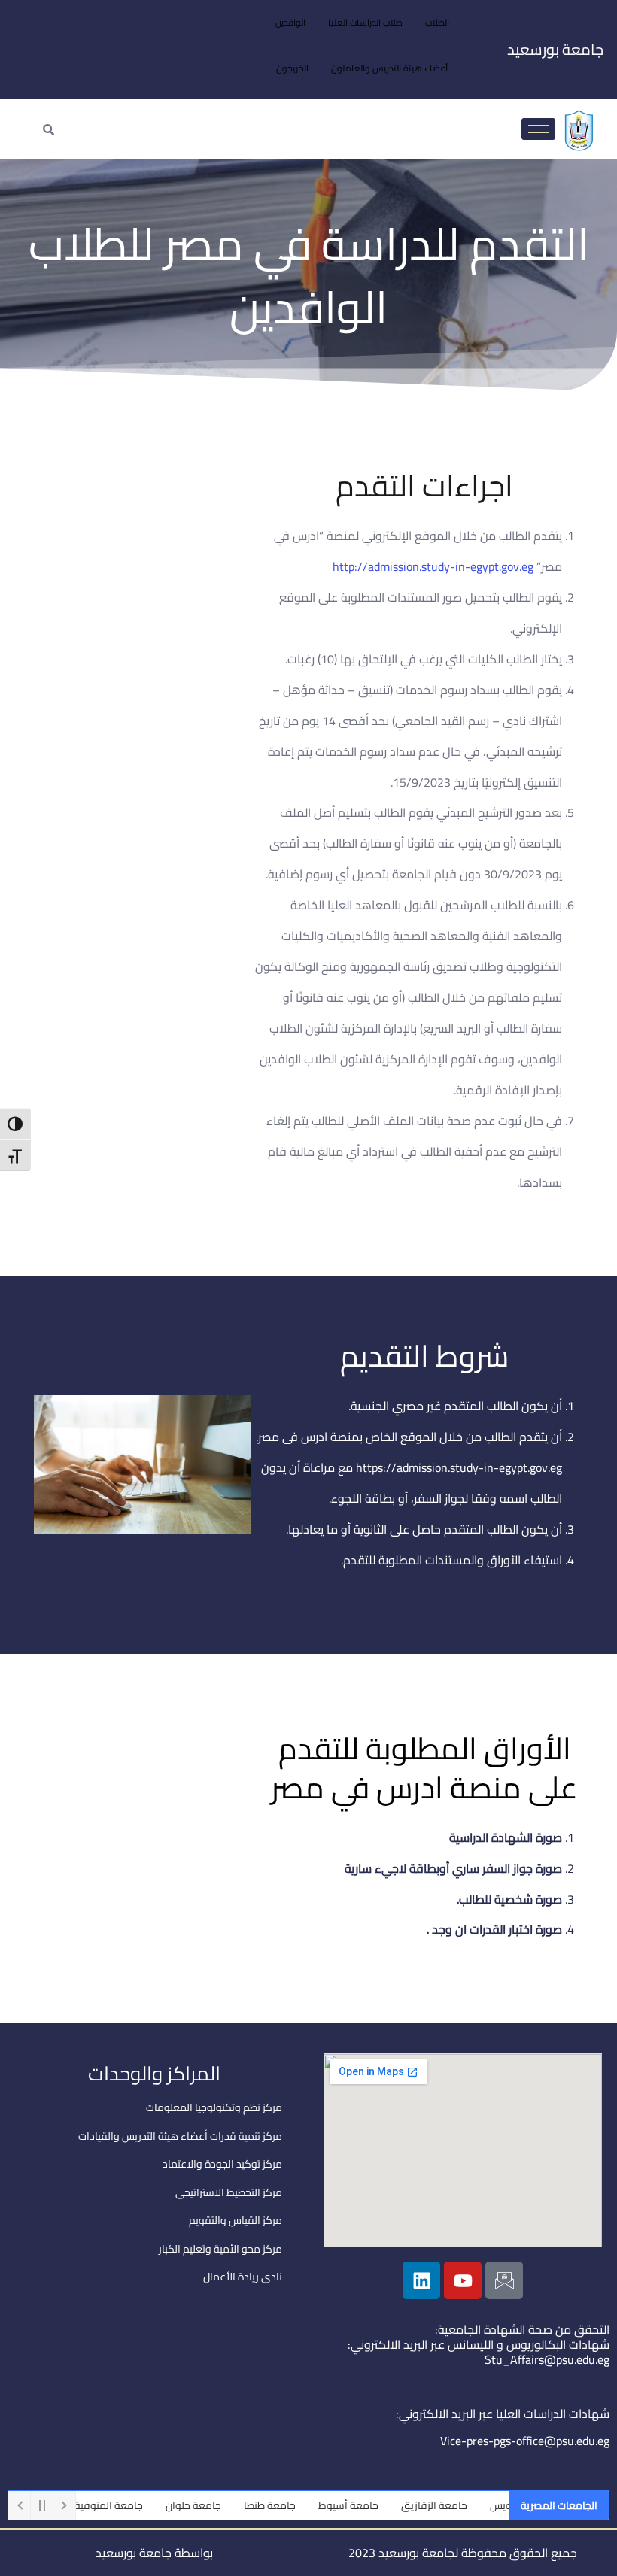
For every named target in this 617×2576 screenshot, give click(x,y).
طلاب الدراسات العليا (365, 22)
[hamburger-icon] (538, 129)
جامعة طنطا (304, 2505)
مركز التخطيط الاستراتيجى (229, 2192)
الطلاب (437, 22)
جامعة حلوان (227, 2505)
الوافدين (290, 22)
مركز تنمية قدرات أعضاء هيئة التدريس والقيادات (180, 2136)
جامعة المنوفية (143, 2505)
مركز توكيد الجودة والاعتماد (222, 2164)
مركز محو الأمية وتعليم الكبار (220, 2249)
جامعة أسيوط (382, 2505)
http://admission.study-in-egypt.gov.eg (433, 566)
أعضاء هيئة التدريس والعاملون (389, 68)
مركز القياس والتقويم (236, 2220)
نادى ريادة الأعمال (243, 2277)
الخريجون (292, 68)
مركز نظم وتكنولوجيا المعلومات (214, 2107)
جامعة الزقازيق (468, 2505)
